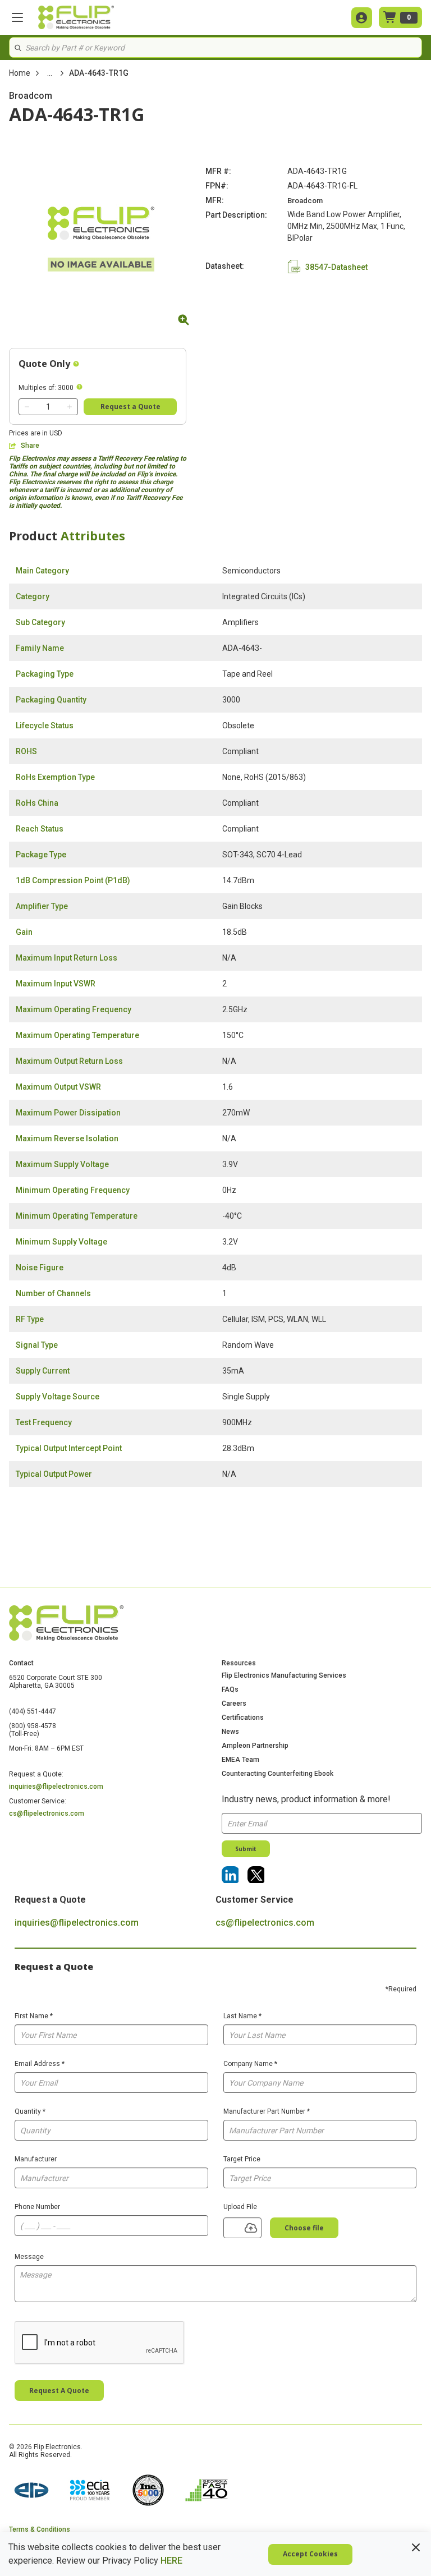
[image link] (31, 2491)
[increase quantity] (70, 407)
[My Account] (362, 18)
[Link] (230, 1875)
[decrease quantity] (27, 407)
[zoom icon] (182, 320)
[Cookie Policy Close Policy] (416, 2547)
